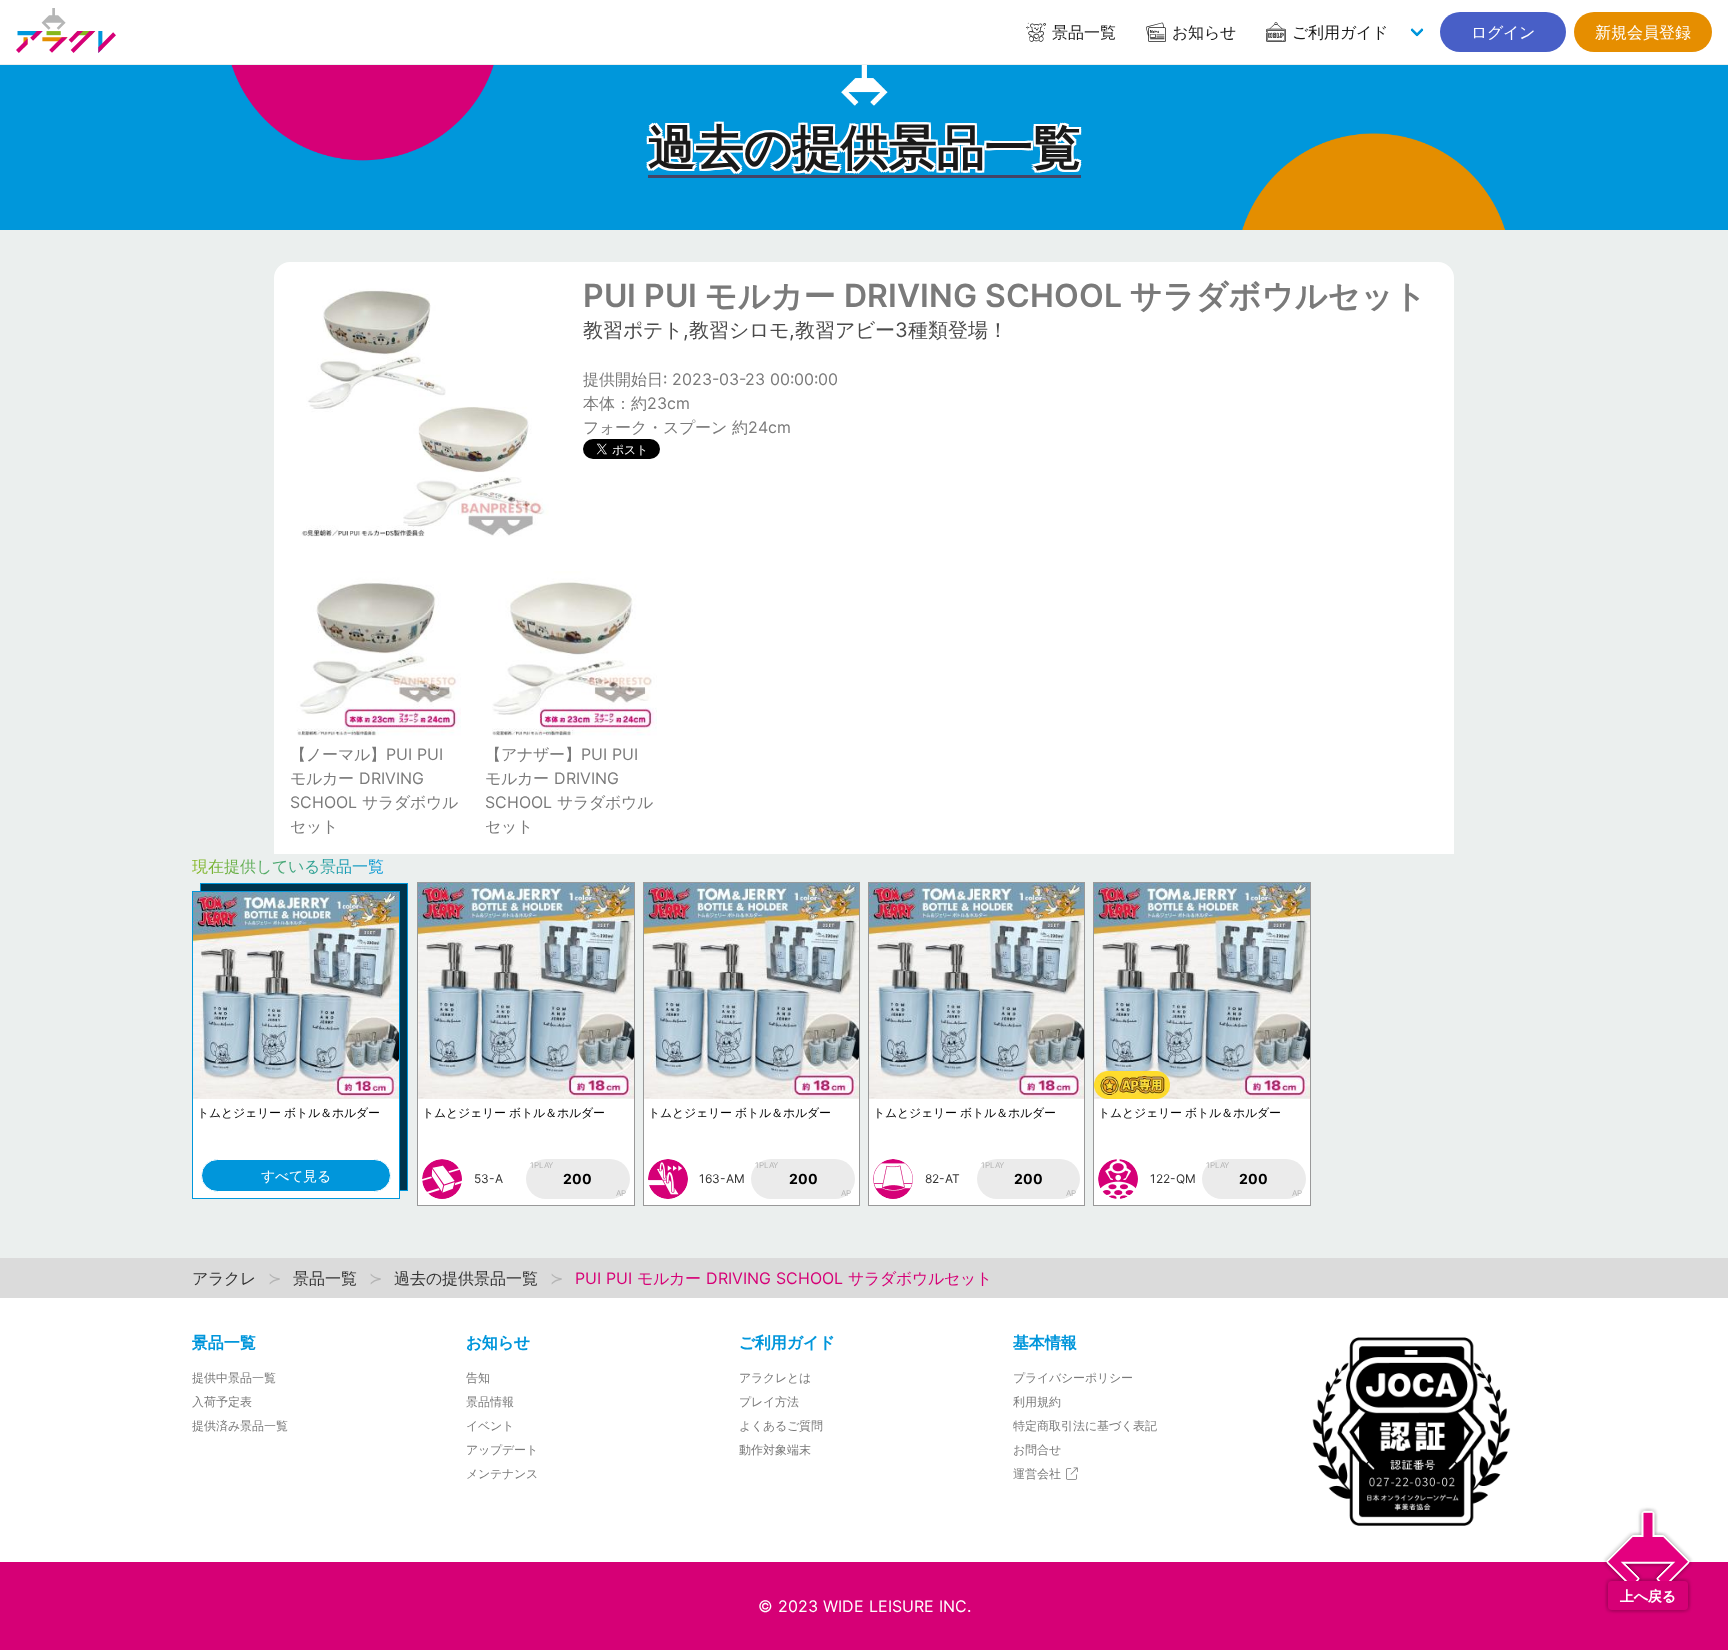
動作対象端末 (775, 1449)
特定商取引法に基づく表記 (1085, 1425)
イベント (490, 1425)
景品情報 (490, 1401)
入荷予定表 (222, 1401)
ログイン (1503, 32)
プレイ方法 (769, 1401)
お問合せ (1037, 1449)
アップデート (502, 1449)
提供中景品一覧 (234, 1377)
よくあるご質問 (781, 1425)
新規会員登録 (1643, 32)
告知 (478, 1377)
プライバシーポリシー (1073, 1377)
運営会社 (1038, 1473)
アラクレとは (775, 1377)
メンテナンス (502, 1473)
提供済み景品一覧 (240, 1425)
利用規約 (1037, 1401)
